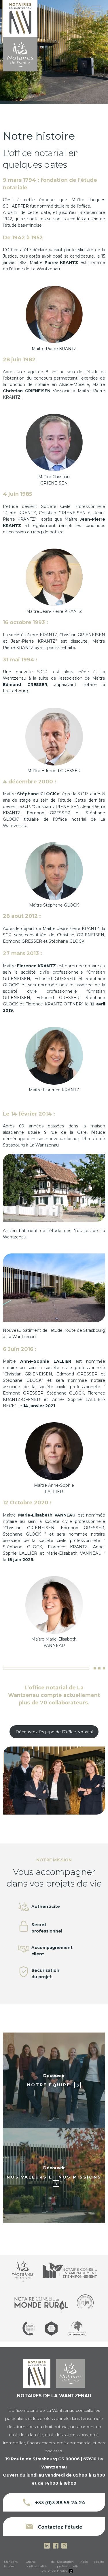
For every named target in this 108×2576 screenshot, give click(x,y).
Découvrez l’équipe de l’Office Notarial (54, 1732)
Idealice (62, 2571)
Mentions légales (11, 2564)
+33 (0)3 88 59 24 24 (59, 2503)
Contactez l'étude (59, 2527)
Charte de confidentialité (40, 2564)
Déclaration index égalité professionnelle (81, 2564)
